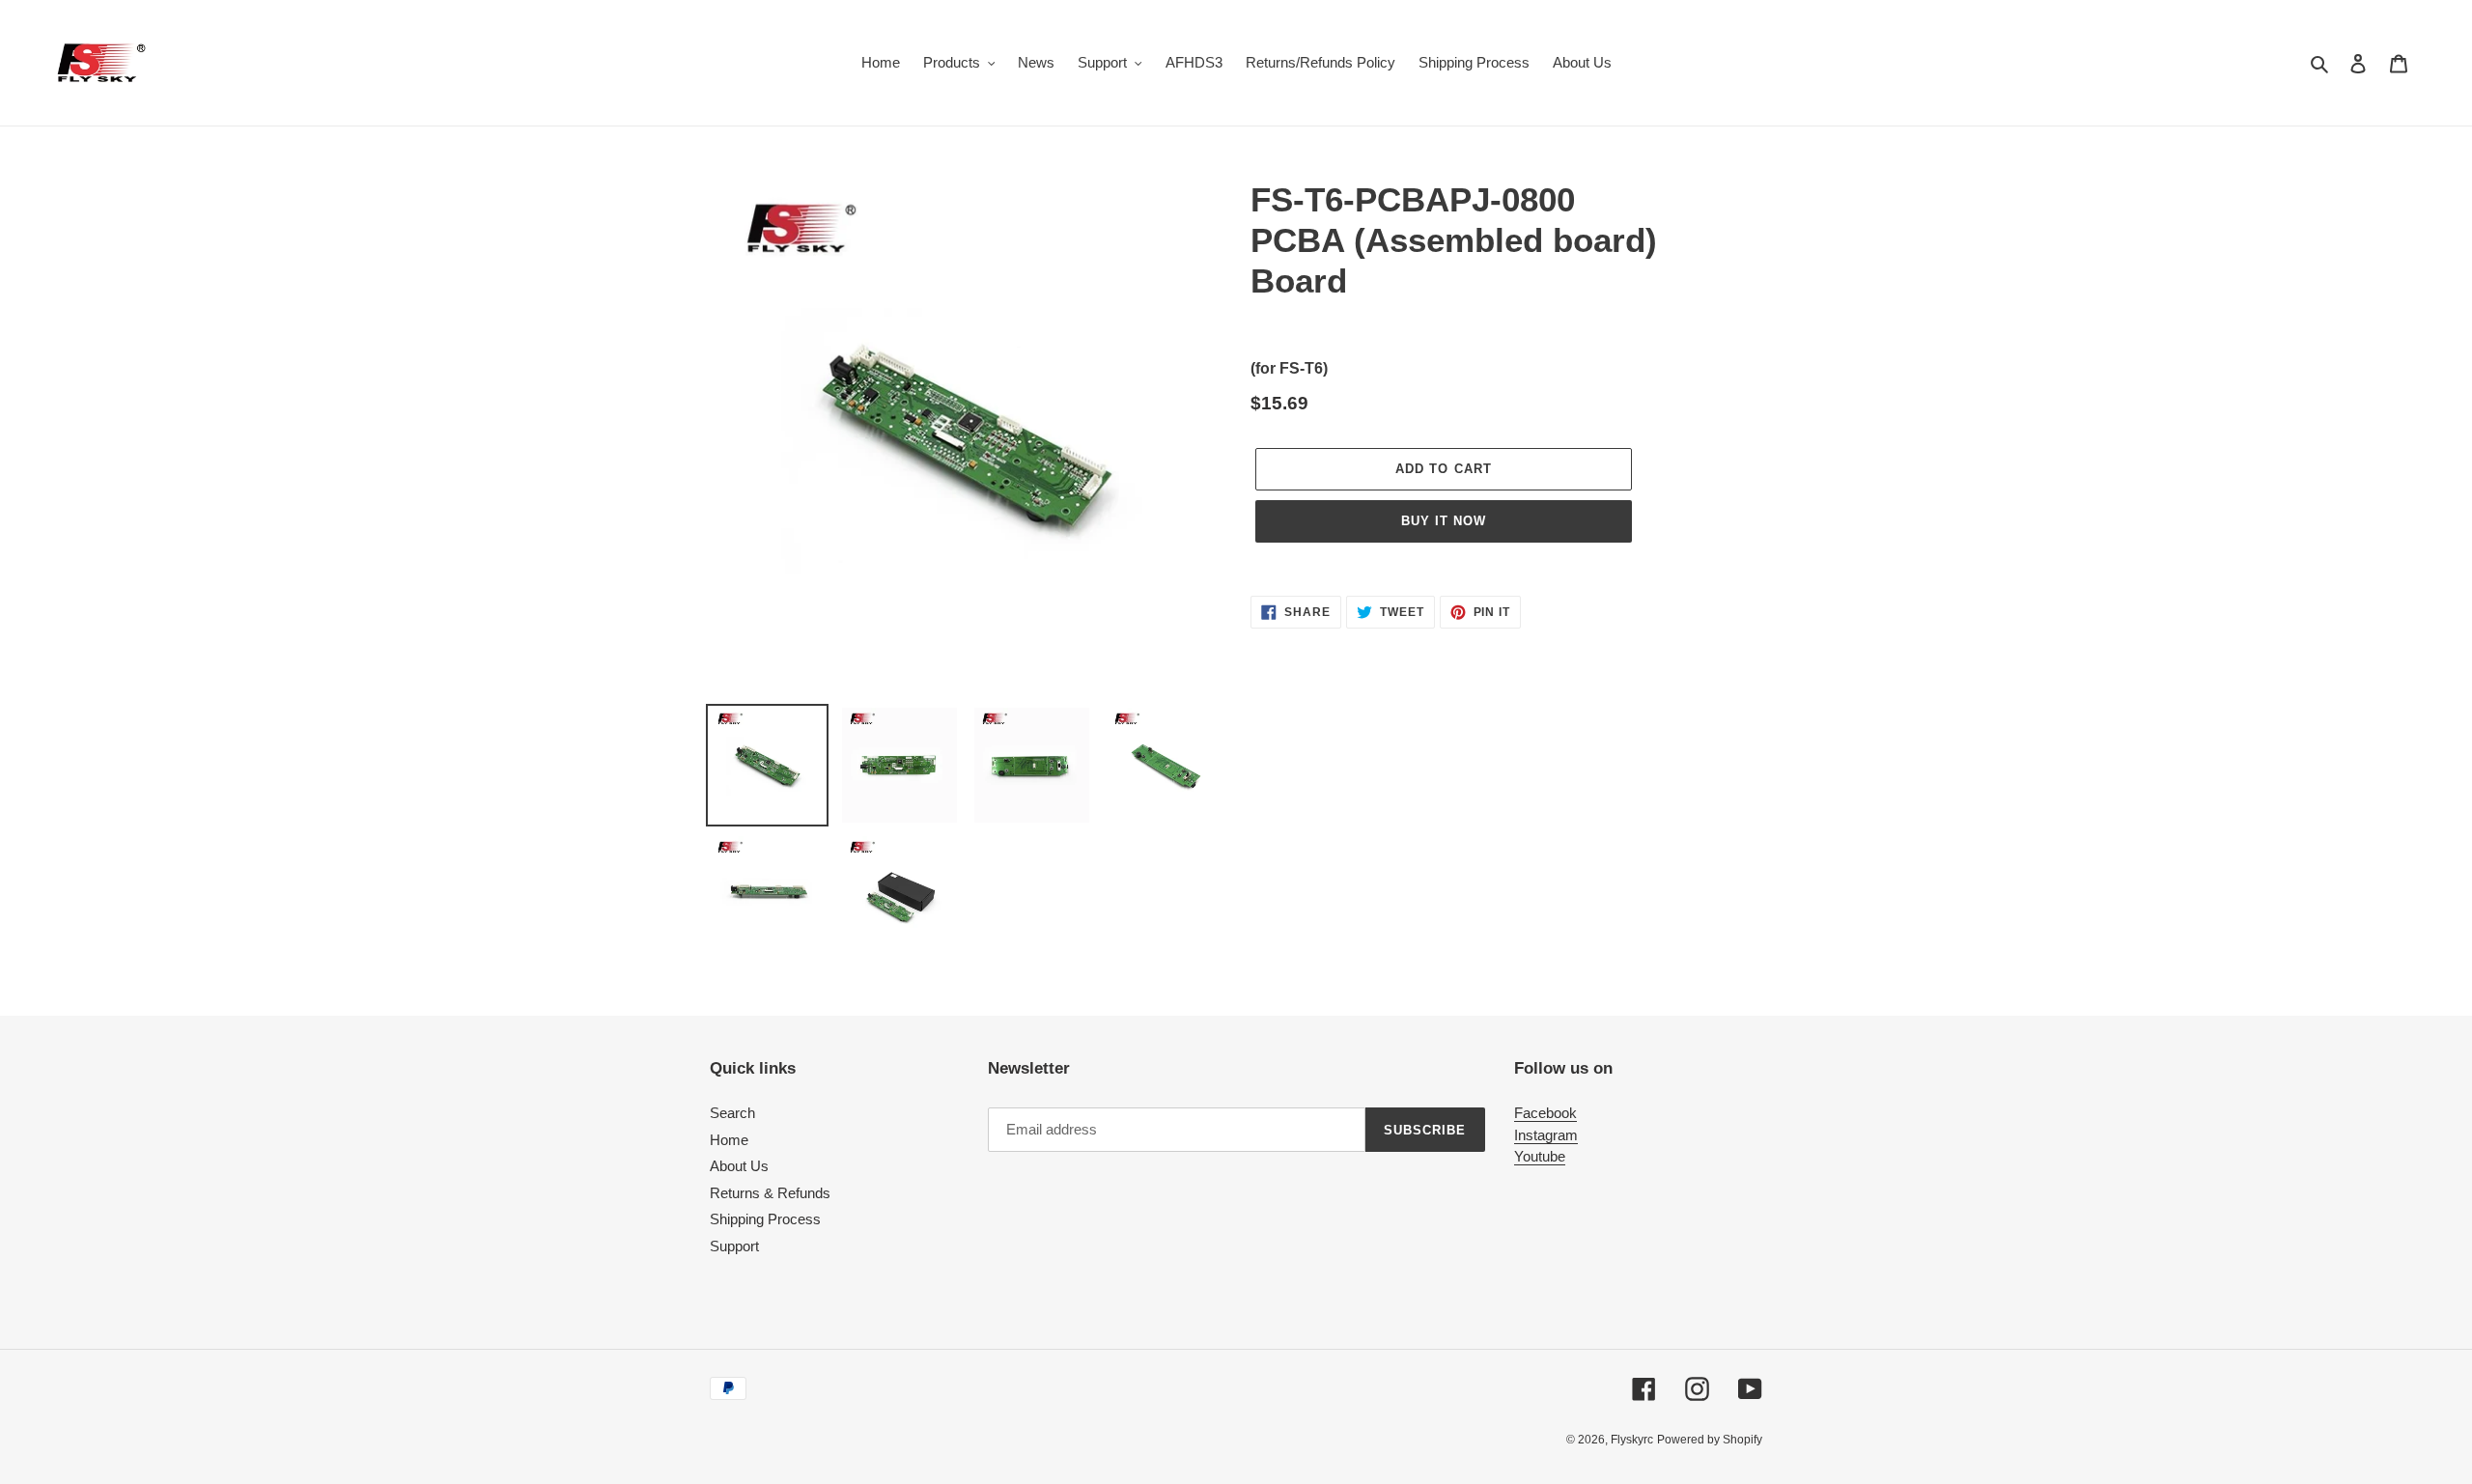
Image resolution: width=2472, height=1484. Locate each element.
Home (729, 1140)
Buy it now (1444, 521)
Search (732, 1113)
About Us (739, 1166)
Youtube (1540, 1156)
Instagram (1546, 1135)
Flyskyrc (1632, 1440)
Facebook (1545, 1113)
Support (734, 1246)
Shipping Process (765, 1219)
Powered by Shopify (1710, 1440)
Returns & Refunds (770, 1193)
